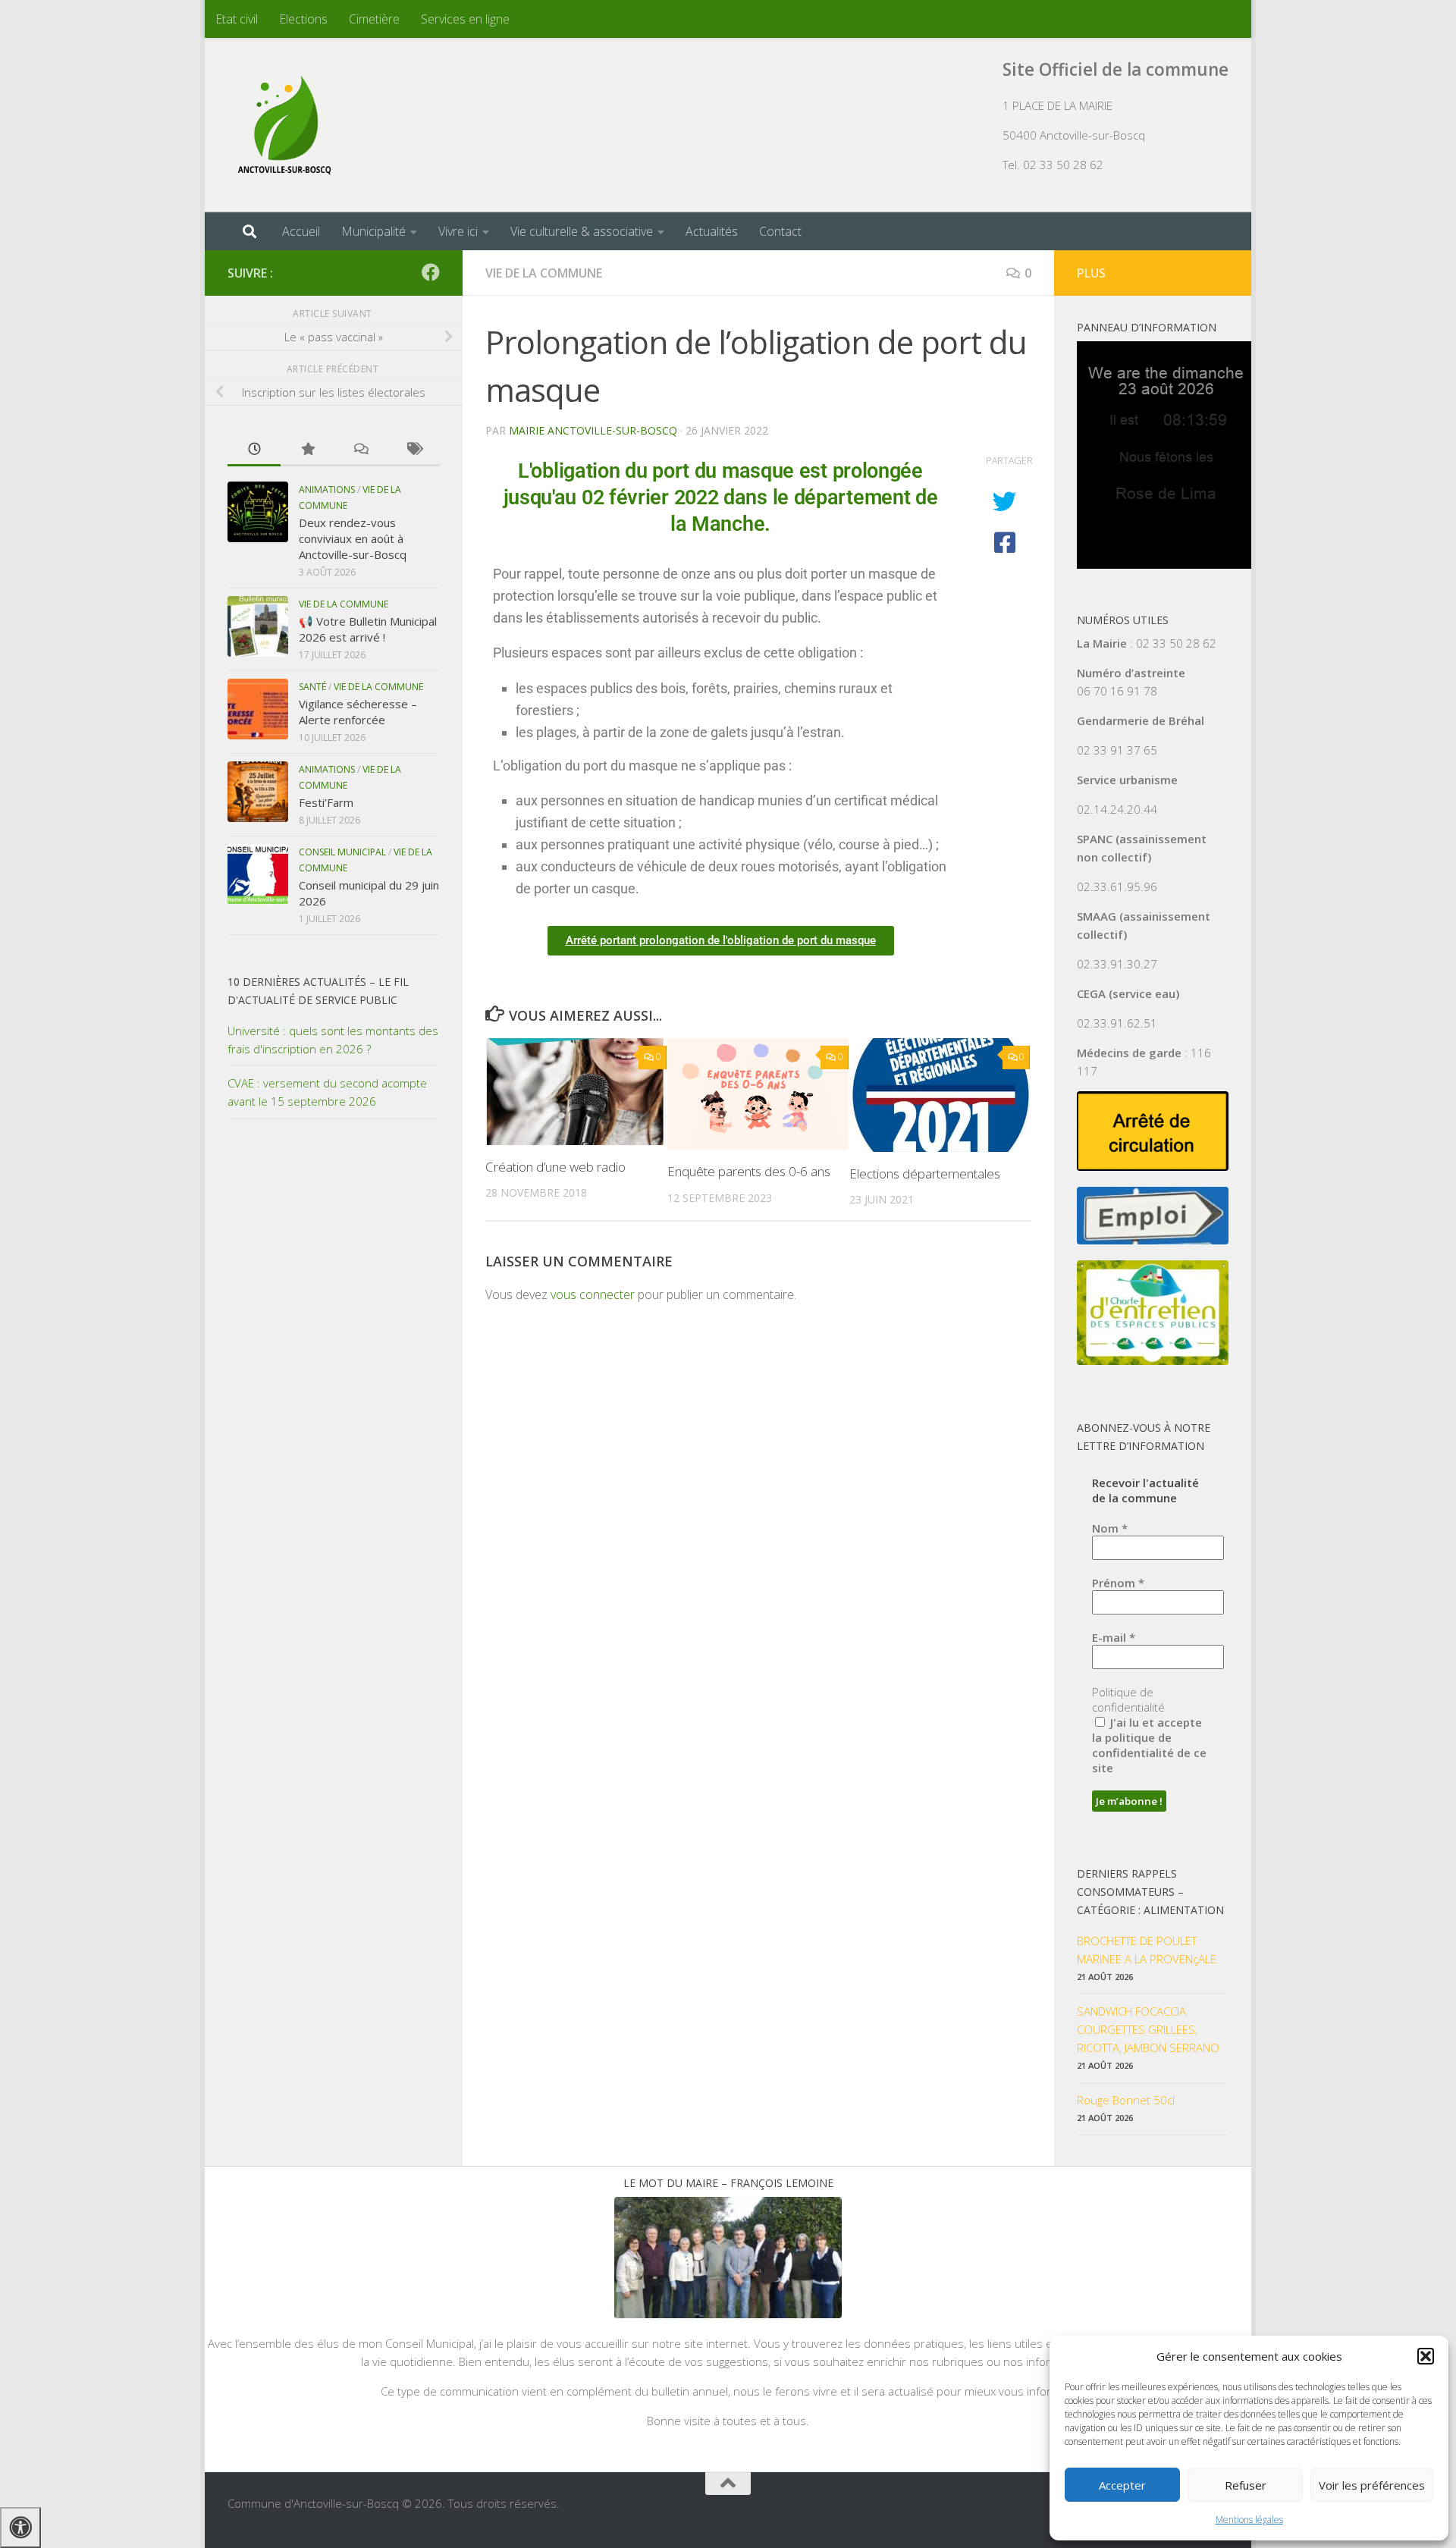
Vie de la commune (544, 273)
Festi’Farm (326, 802)
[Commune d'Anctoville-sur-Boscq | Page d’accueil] (284, 125)
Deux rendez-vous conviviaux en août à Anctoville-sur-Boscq (353, 538)
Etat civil (237, 19)
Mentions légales (1249, 2520)
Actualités (712, 231)
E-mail (1114, 1637)
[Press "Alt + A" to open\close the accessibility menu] (20, 2528)
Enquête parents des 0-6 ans (749, 1171)
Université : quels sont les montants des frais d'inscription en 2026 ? (333, 1040)
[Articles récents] (254, 450)
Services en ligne (465, 19)
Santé (312, 687)
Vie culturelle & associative (582, 231)
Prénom (1118, 1583)
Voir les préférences (1372, 2485)
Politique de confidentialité (1128, 1699)
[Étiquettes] (413, 450)
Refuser (1246, 2485)
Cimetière (374, 19)
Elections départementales (925, 1174)
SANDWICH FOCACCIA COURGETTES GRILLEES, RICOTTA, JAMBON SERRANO (1148, 2029)
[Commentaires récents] (360, 450)
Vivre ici (458, 231)
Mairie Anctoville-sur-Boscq (593, 430)
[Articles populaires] (307, 450)
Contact (780, 231)
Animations (327, 490)
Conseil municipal (342, 852)
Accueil (301, 231)
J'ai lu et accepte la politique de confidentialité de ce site (1149, 1745)
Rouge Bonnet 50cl (1126, 2100)
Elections (303, 19)
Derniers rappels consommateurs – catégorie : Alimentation (1150, 1892)
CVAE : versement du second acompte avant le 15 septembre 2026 (327, 1092)
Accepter (1122, 2485)
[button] (1426, 2356)
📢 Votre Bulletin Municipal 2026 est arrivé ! (368, 629)
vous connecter (593, 1294)
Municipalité (373, 231)
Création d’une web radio (555, 1167)
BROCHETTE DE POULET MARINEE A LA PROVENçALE (1147, 1950)
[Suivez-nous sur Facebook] (431, 272)
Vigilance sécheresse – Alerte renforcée (358, 712)
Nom (1110, 1528)
